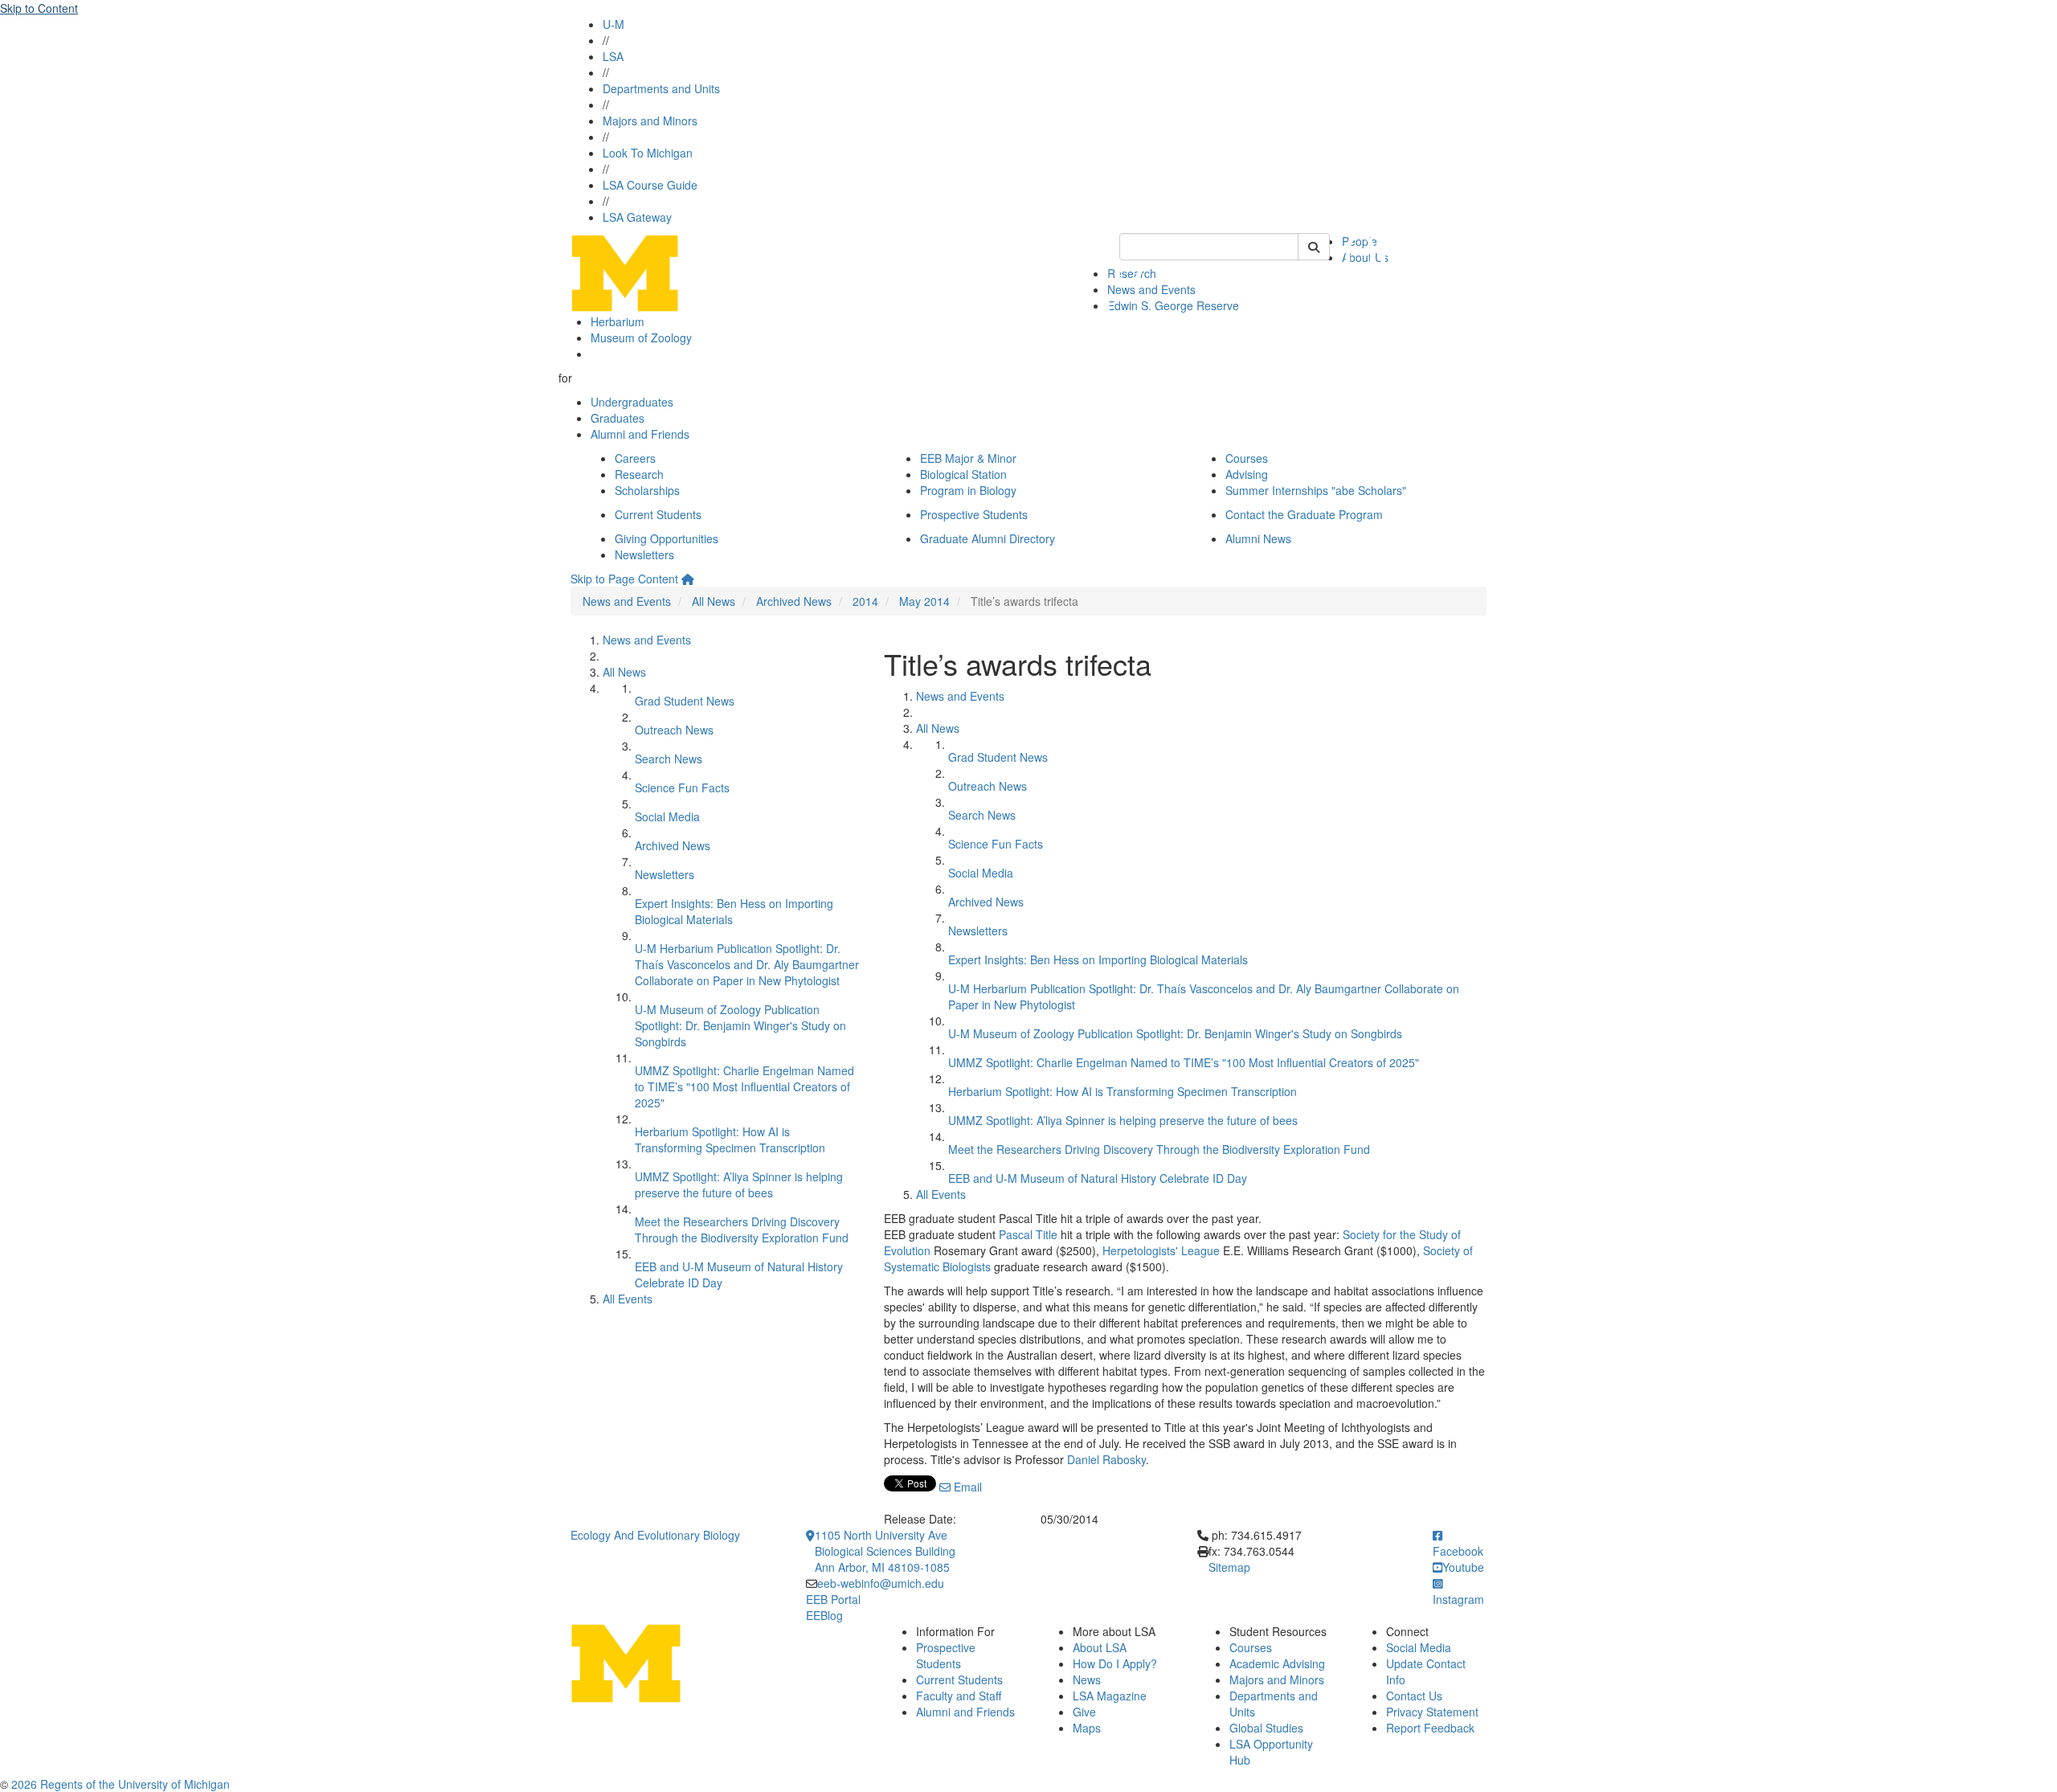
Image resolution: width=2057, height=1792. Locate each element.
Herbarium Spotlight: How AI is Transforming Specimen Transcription (730, 1139)
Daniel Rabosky (1106, 1459)
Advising (1247, 474)
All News (714, 601)
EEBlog (824, 1615)
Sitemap (1229, 1567)
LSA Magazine (1110, 1696)
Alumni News (1258, 538)
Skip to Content (39, 8)
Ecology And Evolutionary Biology (655, 1535)
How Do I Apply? (1115, 1663)
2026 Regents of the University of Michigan (121, 1784)
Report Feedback (1430, 1728)
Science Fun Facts (682, 788)
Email (966, 1487)
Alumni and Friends (640, 434)
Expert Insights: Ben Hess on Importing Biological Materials (1098, 959)
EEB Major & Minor (968, 458)
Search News (669, 759)
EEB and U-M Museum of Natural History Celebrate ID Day (1098, 1178)
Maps (1087, 1728)
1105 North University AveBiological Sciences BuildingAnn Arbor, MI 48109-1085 (885, 1551)
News (1087, 1679)
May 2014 (924, 601)
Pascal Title (1028, 1234)
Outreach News (674, 730)
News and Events (627, 601)
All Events (628, 1299)
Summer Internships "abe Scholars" (1316, 490)
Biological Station (963, 474)
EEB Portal (833, 1599)
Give (1084, 1712)
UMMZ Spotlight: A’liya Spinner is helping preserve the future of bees (739, 1184)
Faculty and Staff (959, 1696)
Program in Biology (968, 490)
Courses (1247, 458)
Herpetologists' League (1161, 1250)
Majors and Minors (650, 121)
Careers (635, 458)
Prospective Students (974, 514)
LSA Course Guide (650, 185)
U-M (613, 24)
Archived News (794, 601)
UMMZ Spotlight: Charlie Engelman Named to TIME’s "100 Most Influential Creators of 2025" (744, 1086)
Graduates (618, 418)
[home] (688, 579)
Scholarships (647, 490)
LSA (613, 56)
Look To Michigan (648, 153)
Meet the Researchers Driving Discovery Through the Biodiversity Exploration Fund (742, 1229)
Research (639, 474)
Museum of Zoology (641, 338)
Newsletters (644, 554)
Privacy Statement (1432, 1712)
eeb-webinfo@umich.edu (881, 1583)
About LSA (1100, 1647)
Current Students (658, 514)
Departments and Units (661, 88)
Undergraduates (632, 402)
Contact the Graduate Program (1304, 514)
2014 (865, 601)
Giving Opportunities (667, 538)
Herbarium (618, 321)
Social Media (667, 816)
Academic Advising (1277, 1663)
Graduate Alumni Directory (988, 538)
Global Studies (1266, 1728)
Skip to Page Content (624, 579)
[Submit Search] (1314, 247)
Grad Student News (685, 701)
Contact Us (1414, 1696)
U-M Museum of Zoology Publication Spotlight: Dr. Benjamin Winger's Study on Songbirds (740, 1025)
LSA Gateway (637, 217)
